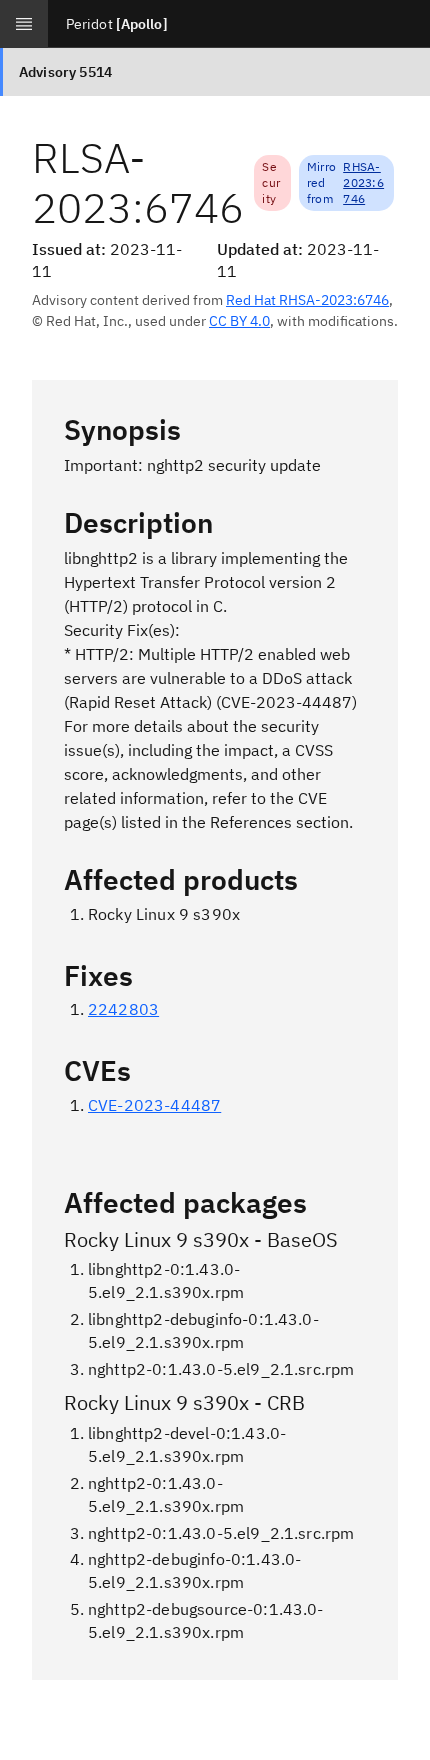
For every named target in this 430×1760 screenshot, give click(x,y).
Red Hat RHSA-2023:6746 (307, 300)
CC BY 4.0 (239, 321)
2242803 (123, 1009)
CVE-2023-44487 (154, 1105)
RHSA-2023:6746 (363, 182)
